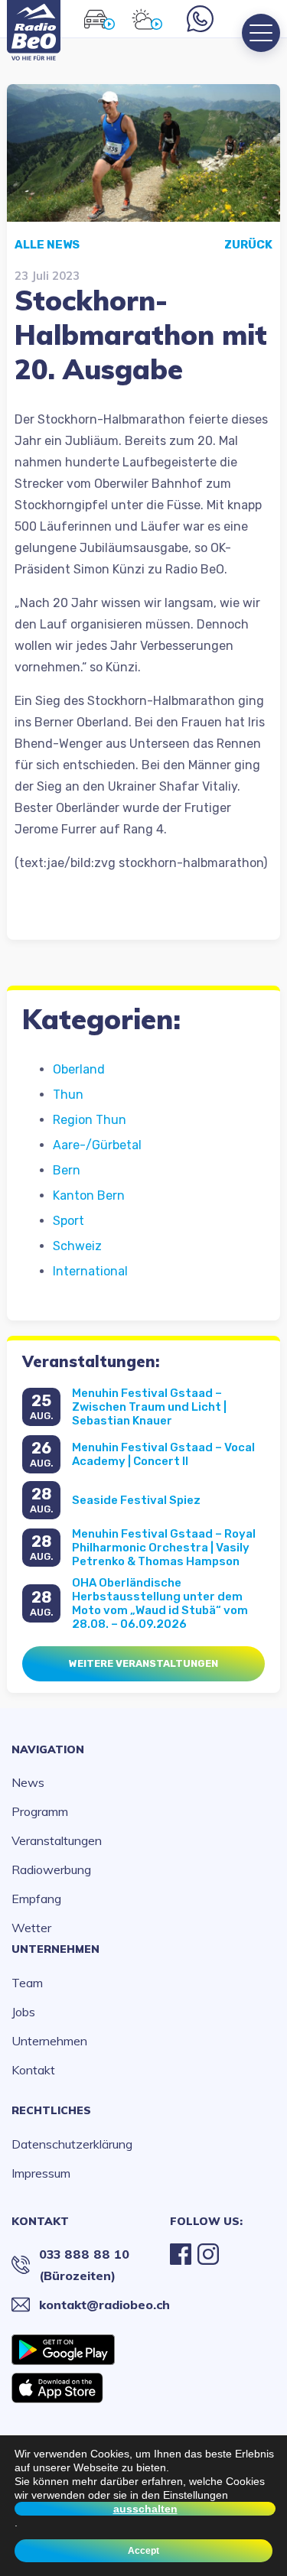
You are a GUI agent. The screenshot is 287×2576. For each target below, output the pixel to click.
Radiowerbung (51, 1869)
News (28, 1782)
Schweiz (77, 1246)
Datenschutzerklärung (72, 2144)
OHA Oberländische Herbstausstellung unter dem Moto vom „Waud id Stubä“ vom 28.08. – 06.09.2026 (160, 1603)
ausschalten (145, 2509)
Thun (68, 1095)
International (90, 1271)
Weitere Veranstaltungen (143, 1663)
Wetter (31, 1928)
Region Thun (90, 1120)
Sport (68, 1221)
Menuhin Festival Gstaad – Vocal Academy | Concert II (163, 1454)
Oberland (79, 1069)
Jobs (23, 2012)
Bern (67, 1170)
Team (27, 1983)
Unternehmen (55, 1949)
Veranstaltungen (57, 1840)
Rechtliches (51, 2110)
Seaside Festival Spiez (136, 1500)
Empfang (36, 1899)
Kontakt (33, 2070)
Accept (143, 2551)
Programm (40, 1811)
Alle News (47, 245)
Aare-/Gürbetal (97, 1145)
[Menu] (261, 33)
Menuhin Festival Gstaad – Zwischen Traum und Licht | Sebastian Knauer (149, 1407)
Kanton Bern (89, 1195)
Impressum (41, 2173)
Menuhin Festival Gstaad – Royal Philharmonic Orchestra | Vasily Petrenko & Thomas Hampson (164, 1548)
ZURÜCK (248, 245)
